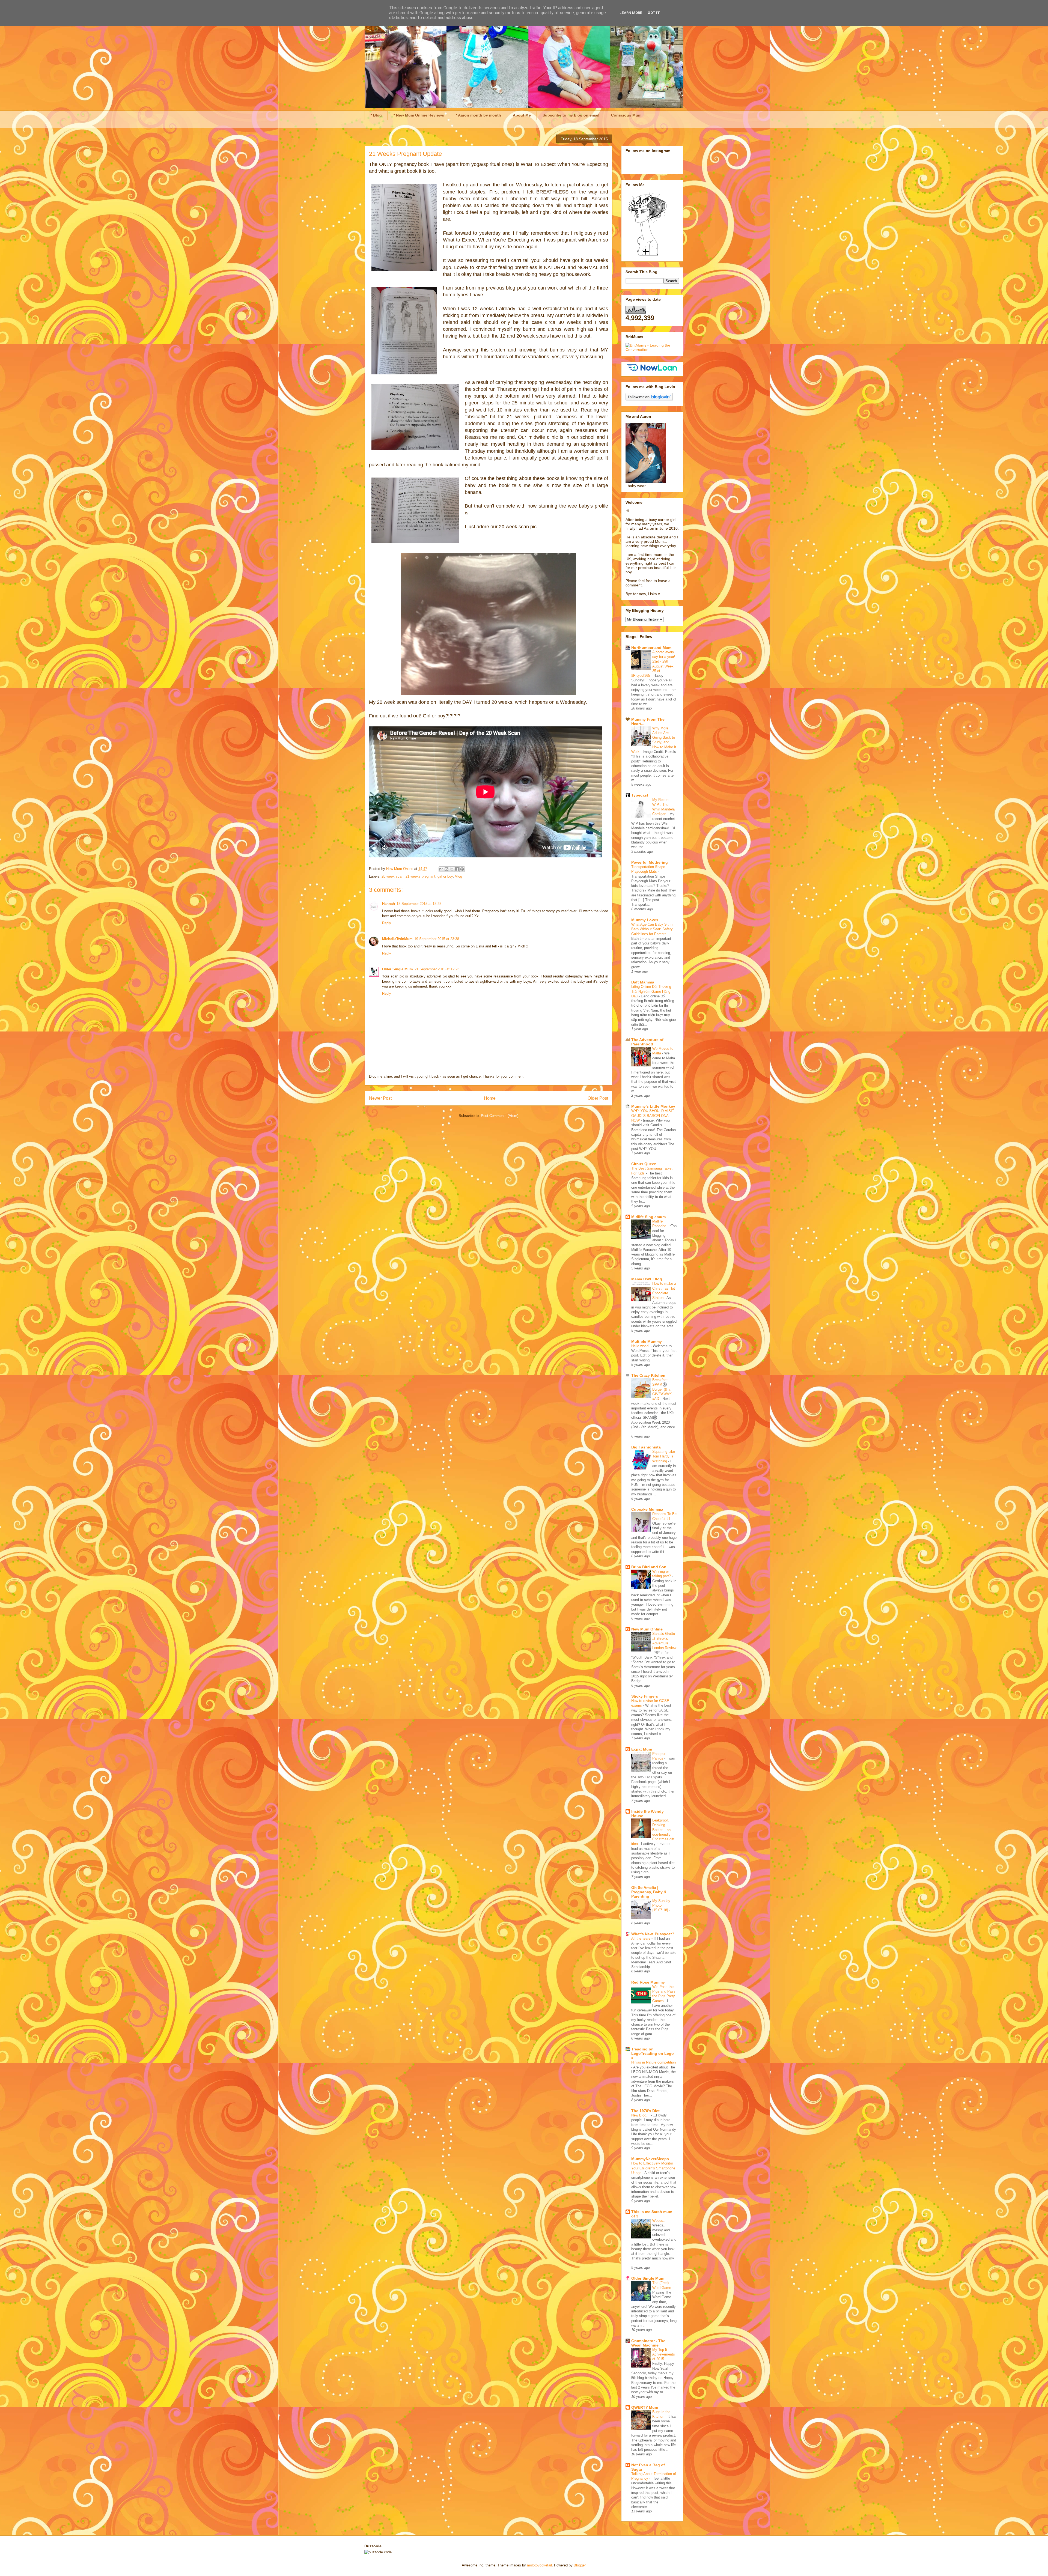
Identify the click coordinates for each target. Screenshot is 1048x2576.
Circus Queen (644, 1164)
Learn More (631, 13)
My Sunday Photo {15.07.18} (661, 1906)
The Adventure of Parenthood (647, 1042)
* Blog (376, 115)
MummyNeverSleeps (650, 2159)
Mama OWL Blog (647, 1279)
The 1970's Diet (645, 2111)
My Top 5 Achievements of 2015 (664, 2354)
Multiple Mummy (647, 1341)
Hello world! (641, 1346)
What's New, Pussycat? (653, 1934)
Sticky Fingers (645, 1696)
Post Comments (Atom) (500, 1116)
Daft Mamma (643, 982)
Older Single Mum (398, 969)
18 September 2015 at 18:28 (419, 904)
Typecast (640, 795)
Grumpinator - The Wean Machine (648, 2343)
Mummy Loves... (646, 920)
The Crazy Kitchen (648, 1375)
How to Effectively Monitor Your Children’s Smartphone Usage (653, 2168)
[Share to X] (452, 869)
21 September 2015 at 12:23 (437, 969)
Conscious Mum (626, 115)
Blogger (580, 2565)
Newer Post (380, 1098)
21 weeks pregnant (420, 876)
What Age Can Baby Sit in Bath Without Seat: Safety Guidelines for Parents (652, 929)
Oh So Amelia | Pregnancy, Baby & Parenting (649, 1892)
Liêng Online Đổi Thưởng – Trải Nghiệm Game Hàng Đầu (653, 991)
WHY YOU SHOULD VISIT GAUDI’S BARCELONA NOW (653, 1116)
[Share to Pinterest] (462, 869)
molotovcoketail (539, 2565)
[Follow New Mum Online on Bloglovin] (649, 399)
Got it (654, 13)
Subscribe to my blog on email (571, 115)
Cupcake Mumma (647, 1509)
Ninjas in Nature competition (653, 2062)
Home (490, 1098)
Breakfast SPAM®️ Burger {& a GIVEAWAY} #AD (662, 1389)
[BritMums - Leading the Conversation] (652, 350)
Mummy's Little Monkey (653, 1106)
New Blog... (641, 2115)
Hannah (388, 904)
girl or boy (445, 876)
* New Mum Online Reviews (419, 115)
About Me (522, 115)
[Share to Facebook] (457, 869)
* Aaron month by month (478, 115)
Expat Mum (642, 1749)
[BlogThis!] (446, 869)
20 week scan (392, 876)
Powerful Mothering (650, 862)
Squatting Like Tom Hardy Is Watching (664, 1456)
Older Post (598, 1098)
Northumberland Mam (651, 648)
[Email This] (441, 869)
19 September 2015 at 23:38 (437, 939)
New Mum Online (647, 1629)
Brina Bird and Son (649, 1567)
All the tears (641, 1938)
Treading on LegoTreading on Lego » (653, 2053)
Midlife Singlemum (648, 1217)
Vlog (458, 876)
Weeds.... (660, 2221)
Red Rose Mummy (648, 1982)
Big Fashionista (646, 1447)
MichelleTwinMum (397, 939)
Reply (387, 923)
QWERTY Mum (645, 2407)
